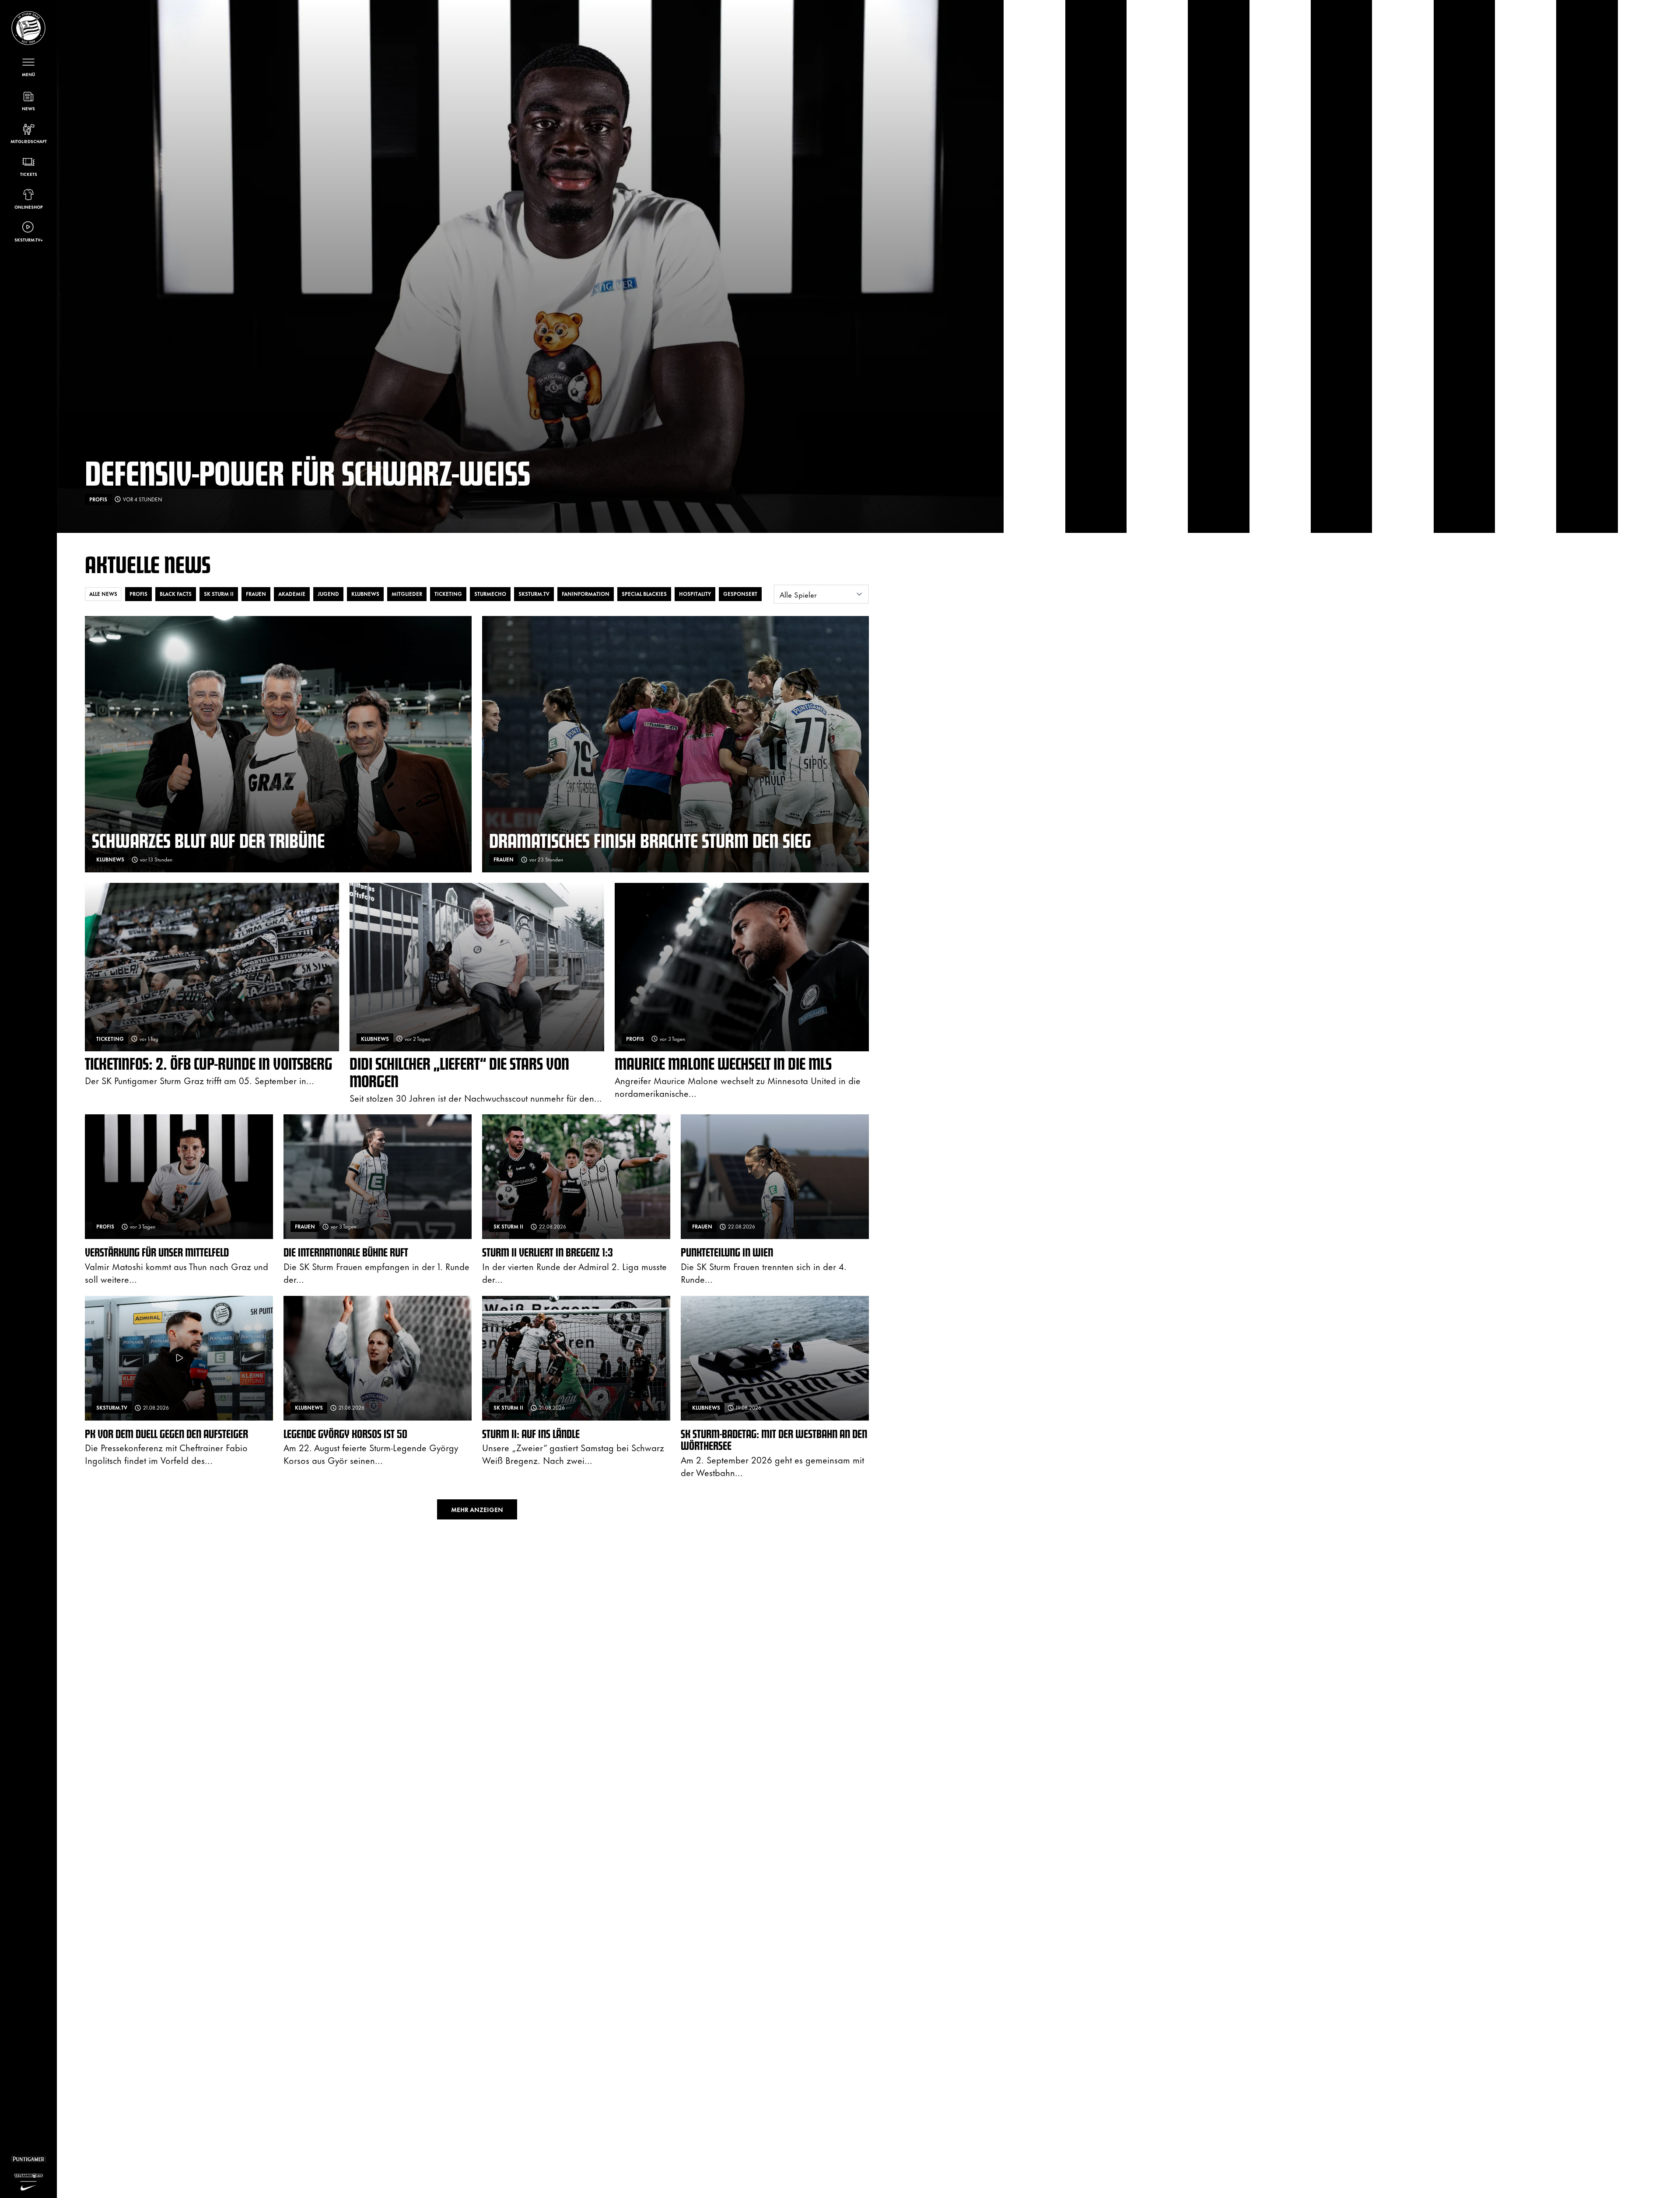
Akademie (292, 594)
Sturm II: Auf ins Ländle (531, 1433)
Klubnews (365, 594)
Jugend (328, 594)
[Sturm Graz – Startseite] (28, 28)
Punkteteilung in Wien (727, 1252)
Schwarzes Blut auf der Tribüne (208, 840)
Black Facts (176, 594)
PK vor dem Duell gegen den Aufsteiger (166, 1433)
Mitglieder (407, 594)
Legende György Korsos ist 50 (345, 1433)
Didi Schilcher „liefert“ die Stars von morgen (459, 1072)
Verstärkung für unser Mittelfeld (157, 1252)
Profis (138, 594)
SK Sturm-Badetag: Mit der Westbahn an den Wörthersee (774, 1440)
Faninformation (586, 594)
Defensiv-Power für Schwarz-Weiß (308, 472)
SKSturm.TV (534, 594)
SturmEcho (490, 594)
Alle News (103, 594)
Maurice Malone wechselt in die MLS (723, 1063)
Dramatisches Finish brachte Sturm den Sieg (650, 840)
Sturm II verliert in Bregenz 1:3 (548, 1252)
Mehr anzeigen (477, 1509)
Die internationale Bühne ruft (346, 1252)
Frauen (256, 594)
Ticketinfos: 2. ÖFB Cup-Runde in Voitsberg (209, 1063)
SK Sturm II (219, 594)
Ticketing (448, 594)
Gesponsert (740, 594)
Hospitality (695, 594)
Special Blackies (644, 594)
